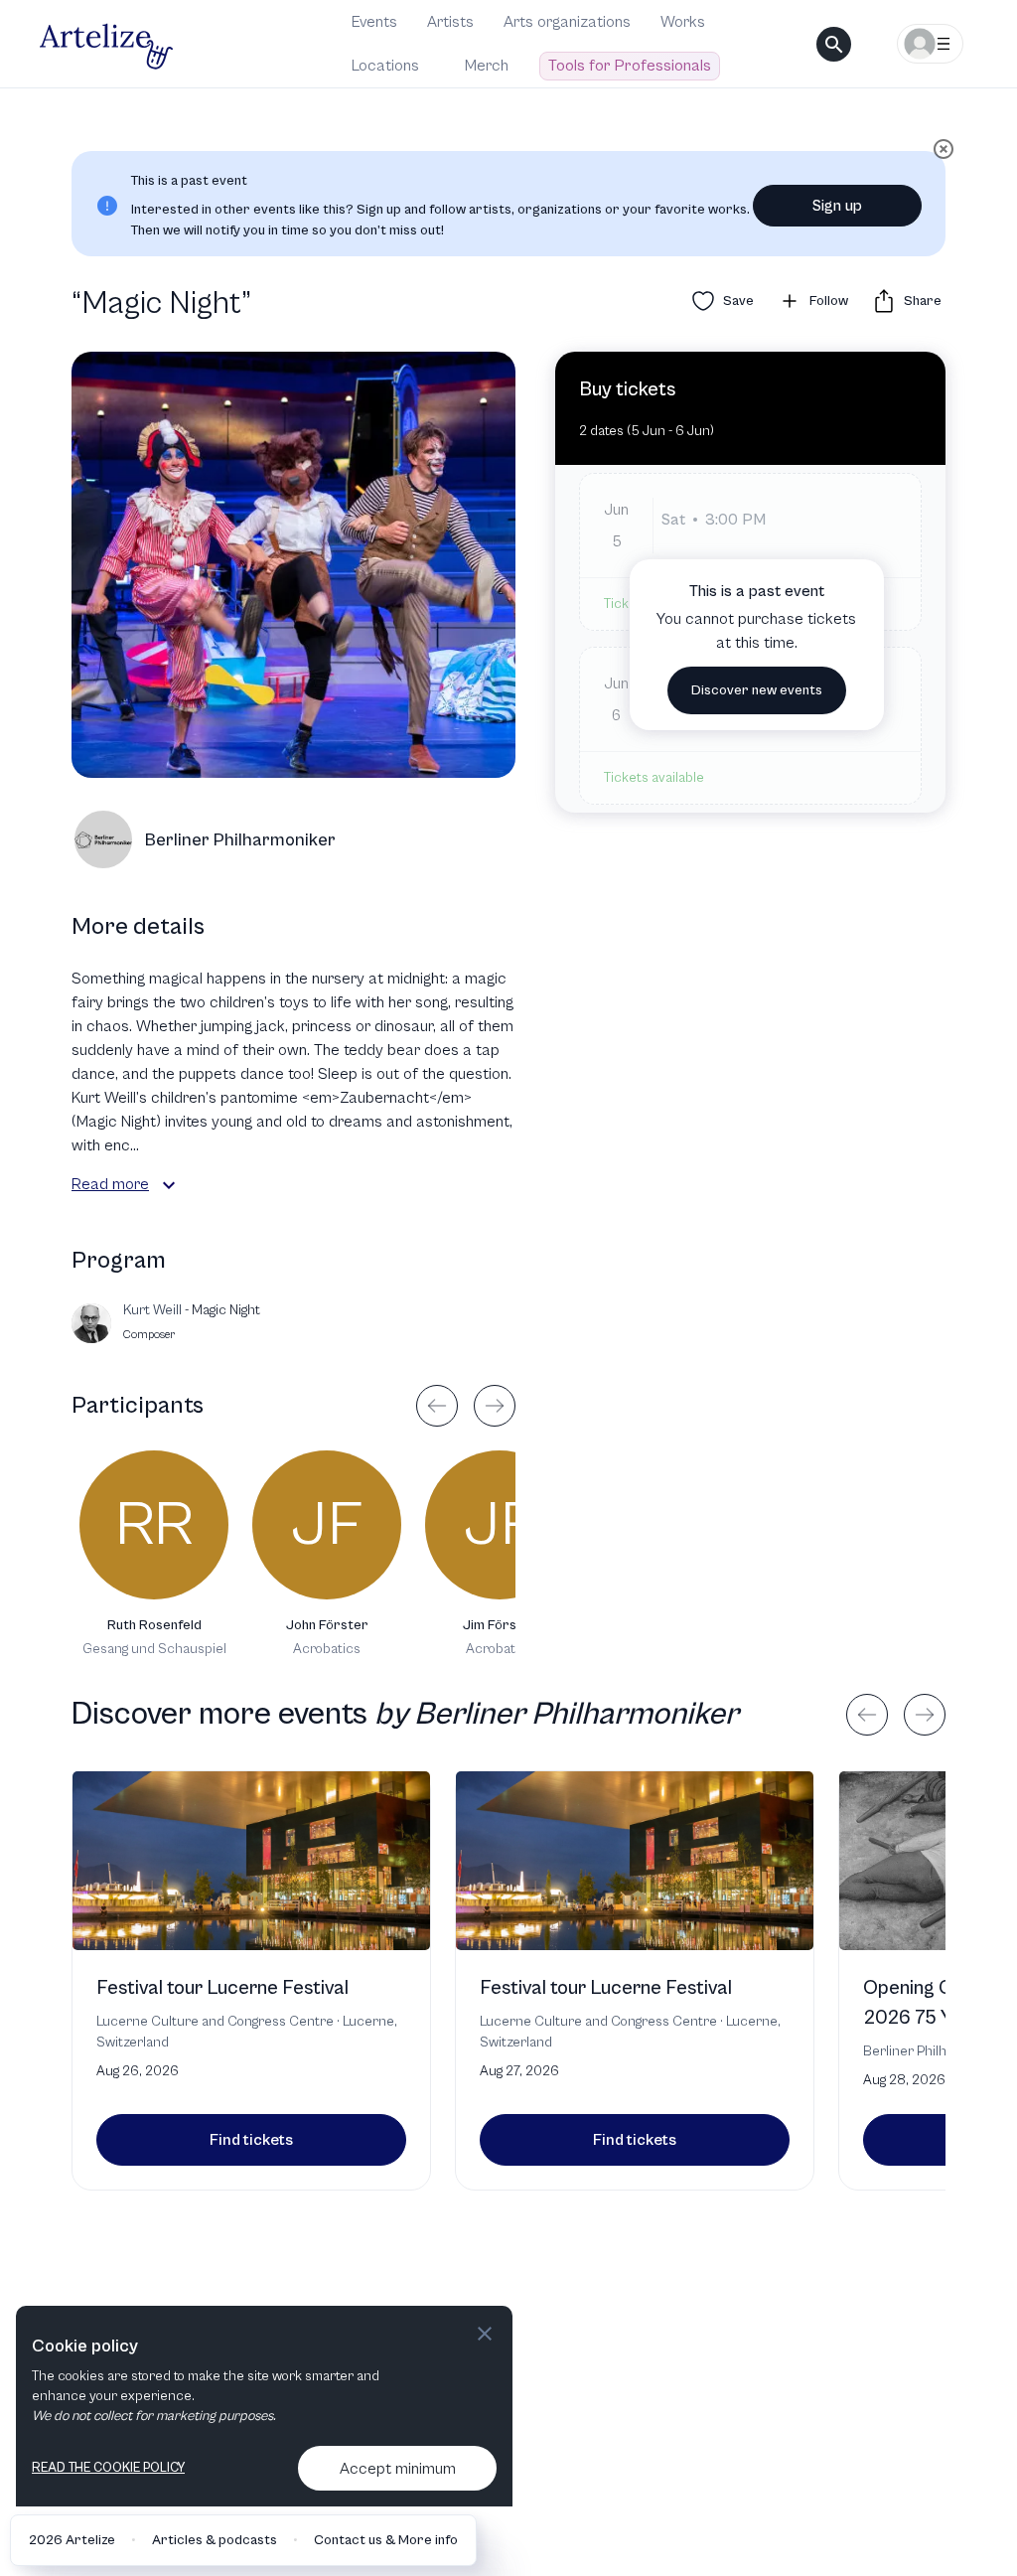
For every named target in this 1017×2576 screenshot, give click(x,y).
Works (683, 22)
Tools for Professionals (630, 66)
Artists (450, 22)
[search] (834, 44)
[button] (169, 1185)
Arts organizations (567, 22)
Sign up (837, 206)
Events (374, 22)
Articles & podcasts (215, 2540)
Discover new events (757, 690)
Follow (829, 301)
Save (738, 301)
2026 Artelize (72, 2540)
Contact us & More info (386, 2540)
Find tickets (251, 2140)
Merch (487, 66)
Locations (385, 66)
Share (923, 301)
